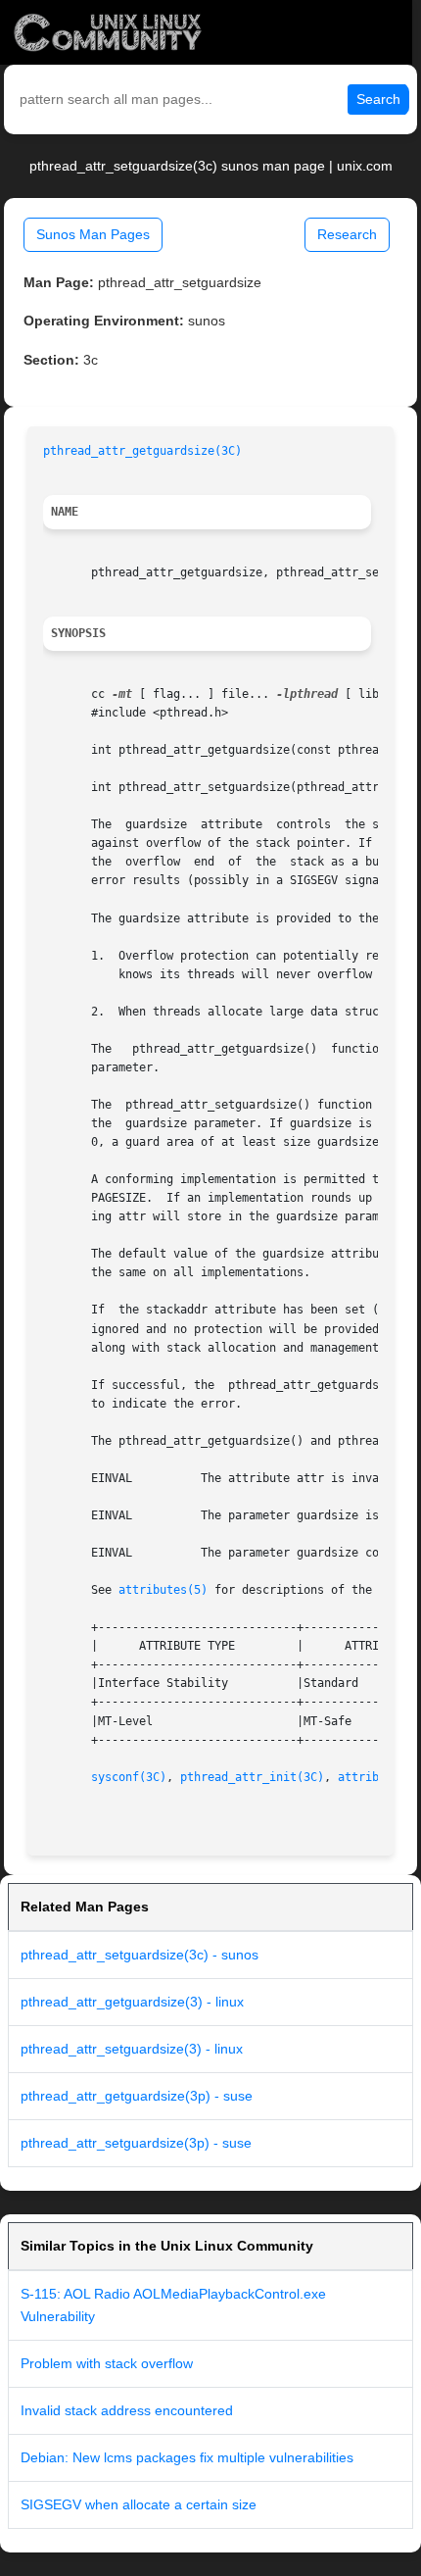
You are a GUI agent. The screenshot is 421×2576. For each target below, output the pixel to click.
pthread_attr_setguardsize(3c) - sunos (140, 1955)
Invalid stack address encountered (127, 2410)
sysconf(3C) (129, 1777)
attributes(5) (163, 1590)
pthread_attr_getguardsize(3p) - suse (137, 2096)
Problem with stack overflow (107, 2363)
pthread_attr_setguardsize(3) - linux (132, 2049)
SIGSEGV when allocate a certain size (139, 2504)
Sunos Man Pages (93, 234)
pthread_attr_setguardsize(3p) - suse (136, 2143)
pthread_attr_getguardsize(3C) (142, 451)
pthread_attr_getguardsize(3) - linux (132, 2002)
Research (347, 234)
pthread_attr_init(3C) (252, 1777)
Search (378, 99)
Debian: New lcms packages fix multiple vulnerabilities (187, 2457)
